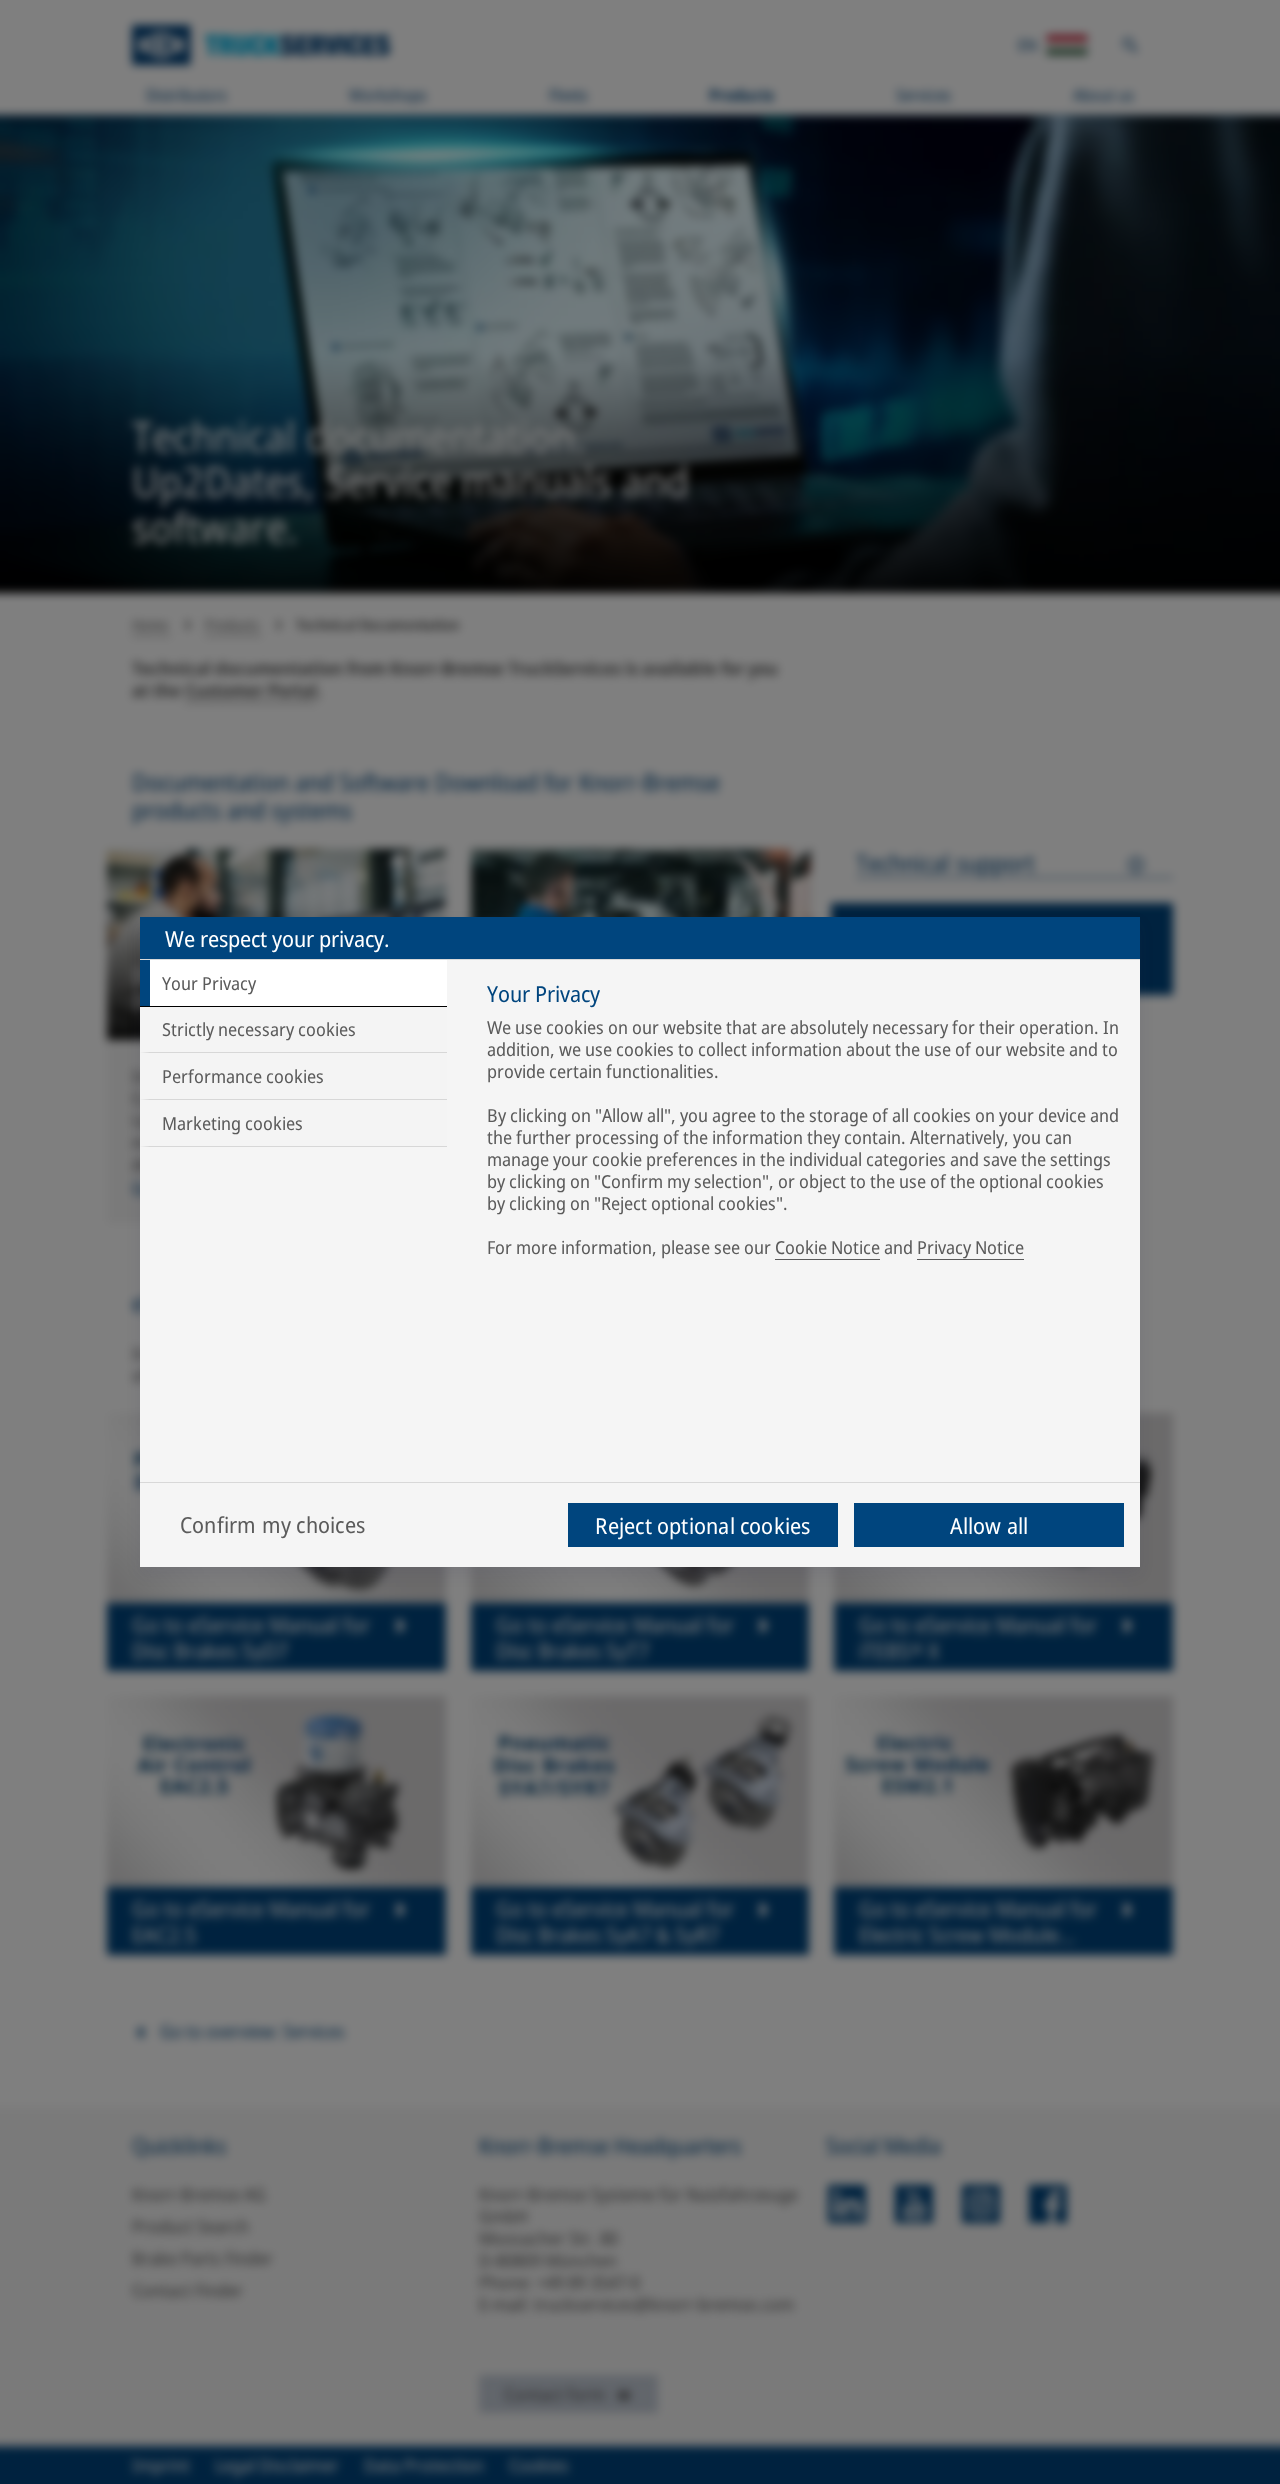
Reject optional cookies (702, 1525)
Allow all (989, 1525)
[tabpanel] (803, 1124)
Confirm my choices (272, 1524)
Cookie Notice (827, 1247)
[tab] (293, 983)
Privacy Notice (970, 1247)
